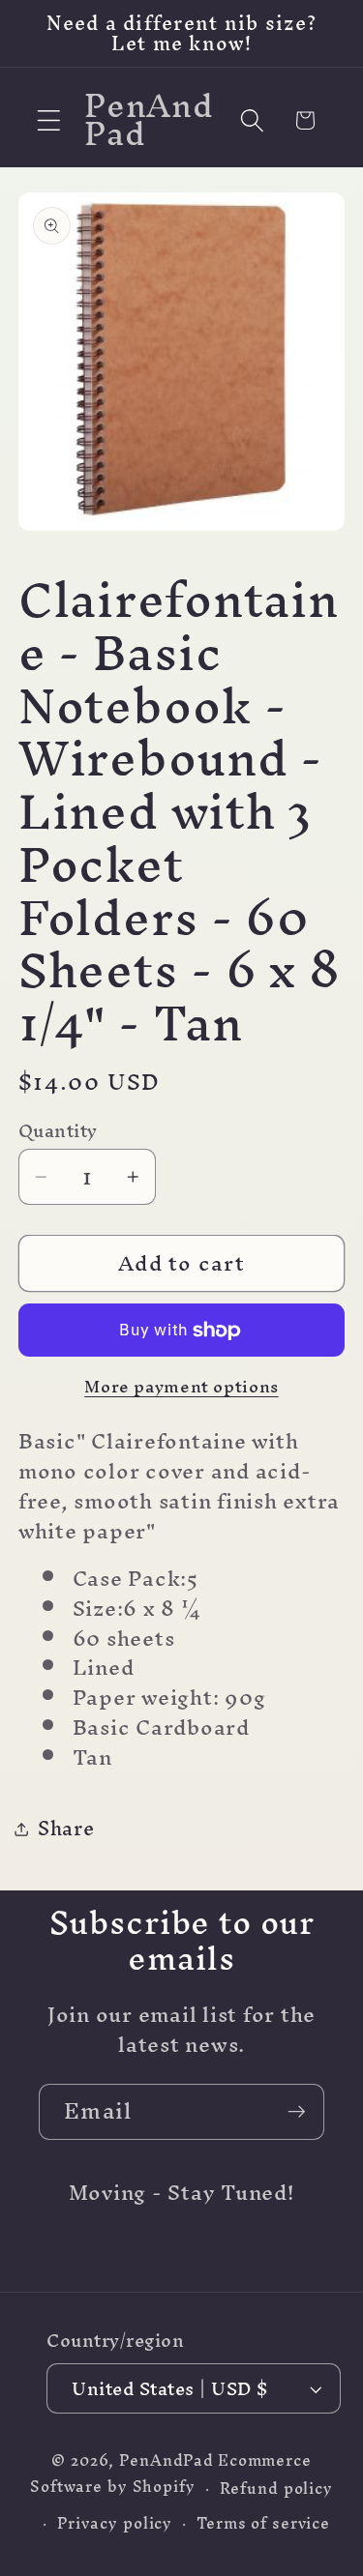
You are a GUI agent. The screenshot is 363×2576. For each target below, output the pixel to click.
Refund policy (276, 2488)
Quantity (58, 1131)
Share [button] (66, 1828)
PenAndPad (166, 2460)
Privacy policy (115, 2523)
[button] (49, 120)
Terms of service (263, 2523)
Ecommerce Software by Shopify (171, 2474)
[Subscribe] (297, 2112)
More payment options (181, 1386)
